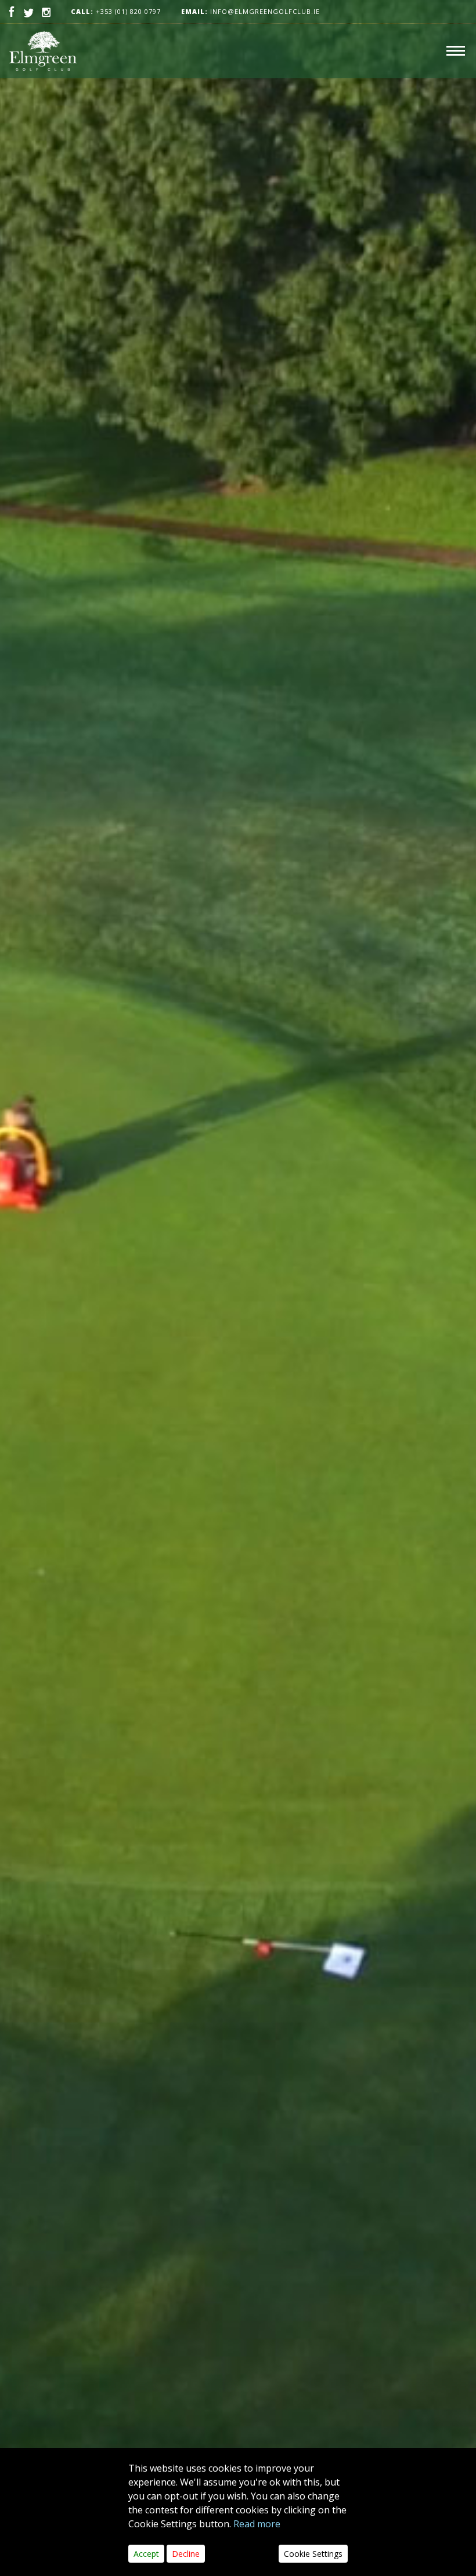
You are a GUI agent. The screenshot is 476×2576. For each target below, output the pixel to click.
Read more (257, 2524)
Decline (186, 2554)
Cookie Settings (313, 2554)
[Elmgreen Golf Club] (43, 51)
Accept (146, 2554)
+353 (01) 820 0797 (128, 11)
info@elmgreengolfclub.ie (250, 11)
